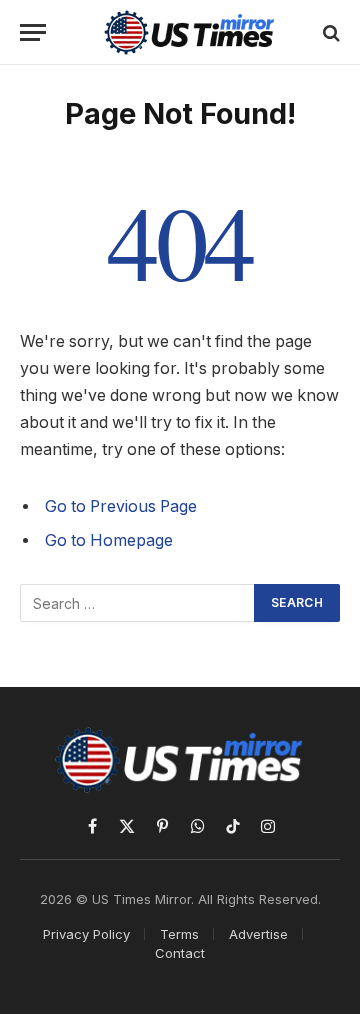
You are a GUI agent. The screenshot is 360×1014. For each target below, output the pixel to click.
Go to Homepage (109, 540)
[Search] (329, 32)
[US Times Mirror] (190, 32)
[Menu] (33, 32)
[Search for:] (138, 603)
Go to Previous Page (121, 506)
